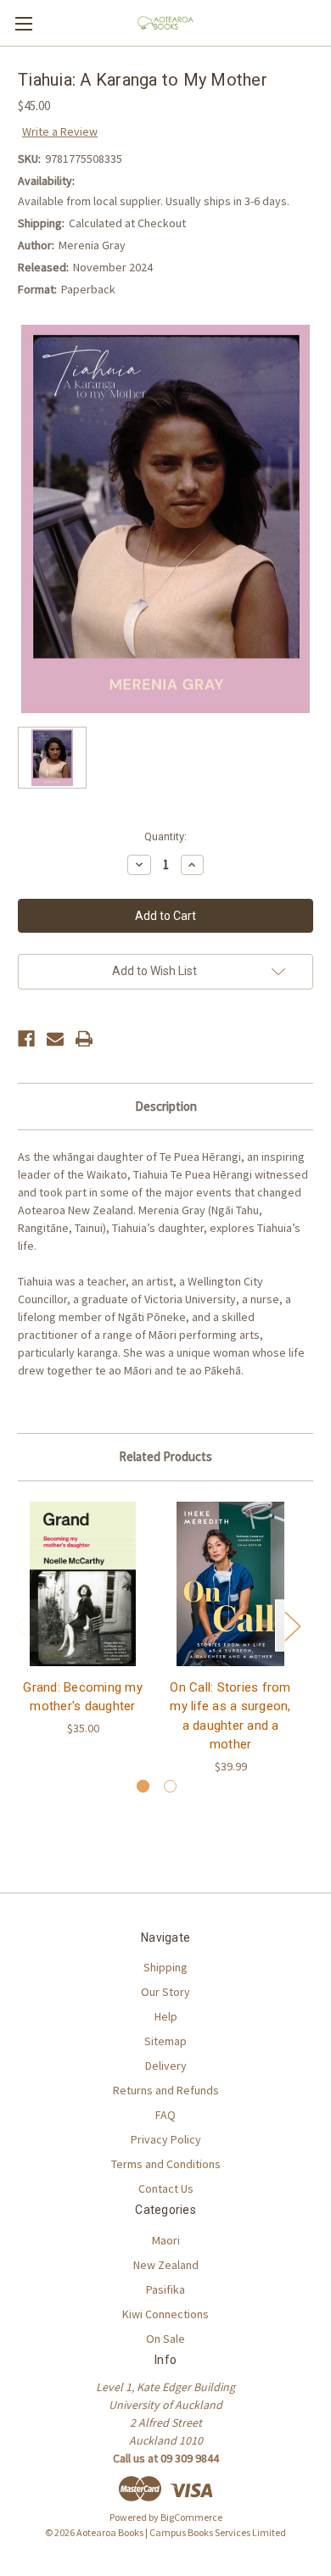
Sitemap (165, 2041)
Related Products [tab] (165, 1456)
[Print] (84, 1039)
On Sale (165, 2339)
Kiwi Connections (165, 2314)
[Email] (55, 1039)
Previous (22, 1626)
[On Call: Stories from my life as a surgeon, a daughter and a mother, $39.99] (230, 1584)
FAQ (165, 2115)
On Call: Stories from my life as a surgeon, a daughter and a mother (230, 1716)
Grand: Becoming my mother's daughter (83, 1697)
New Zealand (166, 2265)
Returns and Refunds (166, 2090)
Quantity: (165, 836)
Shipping (165, 1967)
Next (292, 1626)
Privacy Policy (166, 2139)
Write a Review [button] (60, 131)
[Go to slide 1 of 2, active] (143, 1786)
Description (166, 1106)
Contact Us (166, 2188)
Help (166, 2016)
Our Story (165, 1992)
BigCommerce (191, 2517)
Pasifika (165, 2289)
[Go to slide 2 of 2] (170, 1786)
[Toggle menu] (23, 23)
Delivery (166, 2066)
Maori (166, 2240)
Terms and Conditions (166, 2164)
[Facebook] (26, 1039)
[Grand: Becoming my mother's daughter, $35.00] (83, 1584)
